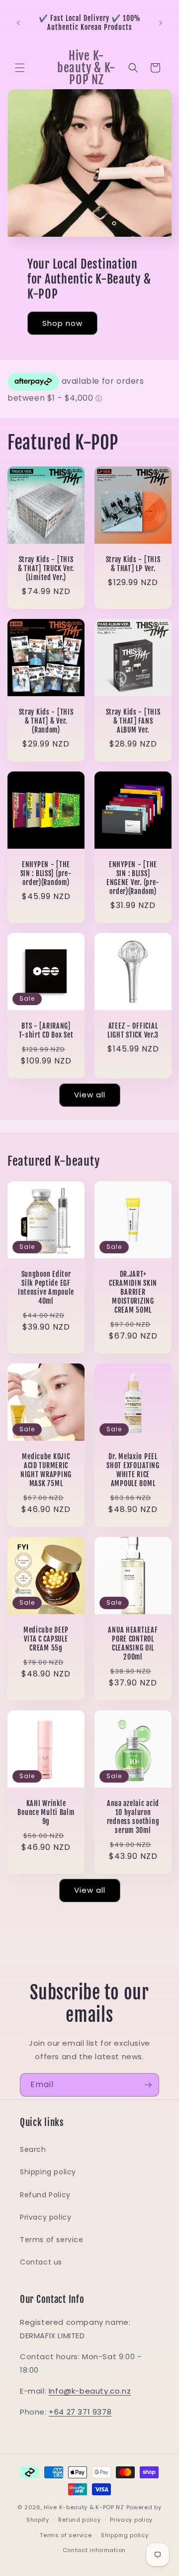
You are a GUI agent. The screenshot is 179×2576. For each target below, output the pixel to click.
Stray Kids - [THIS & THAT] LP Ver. (133, 564)
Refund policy (79, 2520)
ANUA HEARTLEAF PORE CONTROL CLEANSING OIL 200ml (133, 1644)
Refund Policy (45, 2195)
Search (33, 2149)
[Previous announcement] (18, 23)
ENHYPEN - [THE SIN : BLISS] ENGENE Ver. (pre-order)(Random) (133, 878)
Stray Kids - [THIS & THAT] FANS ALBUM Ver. (133, 721)
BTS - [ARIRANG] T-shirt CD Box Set (46, 1031)
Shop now (62, 323)
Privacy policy (45, 2217)
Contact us (41, 2262)
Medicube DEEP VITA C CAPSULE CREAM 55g (46, 1639)
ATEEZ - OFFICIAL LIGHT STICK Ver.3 (133, 1031)
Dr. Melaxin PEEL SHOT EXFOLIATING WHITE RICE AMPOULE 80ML (133, 1470)
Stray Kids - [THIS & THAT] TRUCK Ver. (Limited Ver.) (46, 569)
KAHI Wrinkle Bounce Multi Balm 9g (46, 1813)
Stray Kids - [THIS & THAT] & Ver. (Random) (46, 721)
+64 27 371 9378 (80, 2412)
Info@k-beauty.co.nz (90, 2391)
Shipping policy (48, 2172)
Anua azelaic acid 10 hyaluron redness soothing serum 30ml (133, 1817)
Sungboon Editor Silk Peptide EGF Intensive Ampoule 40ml (46, 1288)
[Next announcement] (161, 23)
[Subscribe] (148, 2085)
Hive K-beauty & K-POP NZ (84, 2507)
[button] (20, 68)
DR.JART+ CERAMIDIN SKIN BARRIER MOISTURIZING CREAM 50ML (133, 1292)
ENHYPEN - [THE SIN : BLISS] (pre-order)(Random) (46, 874)
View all (90, 1095)
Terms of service (52, 2240)
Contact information (94, 2550)
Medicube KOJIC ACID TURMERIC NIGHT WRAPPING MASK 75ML (46, 1470)
